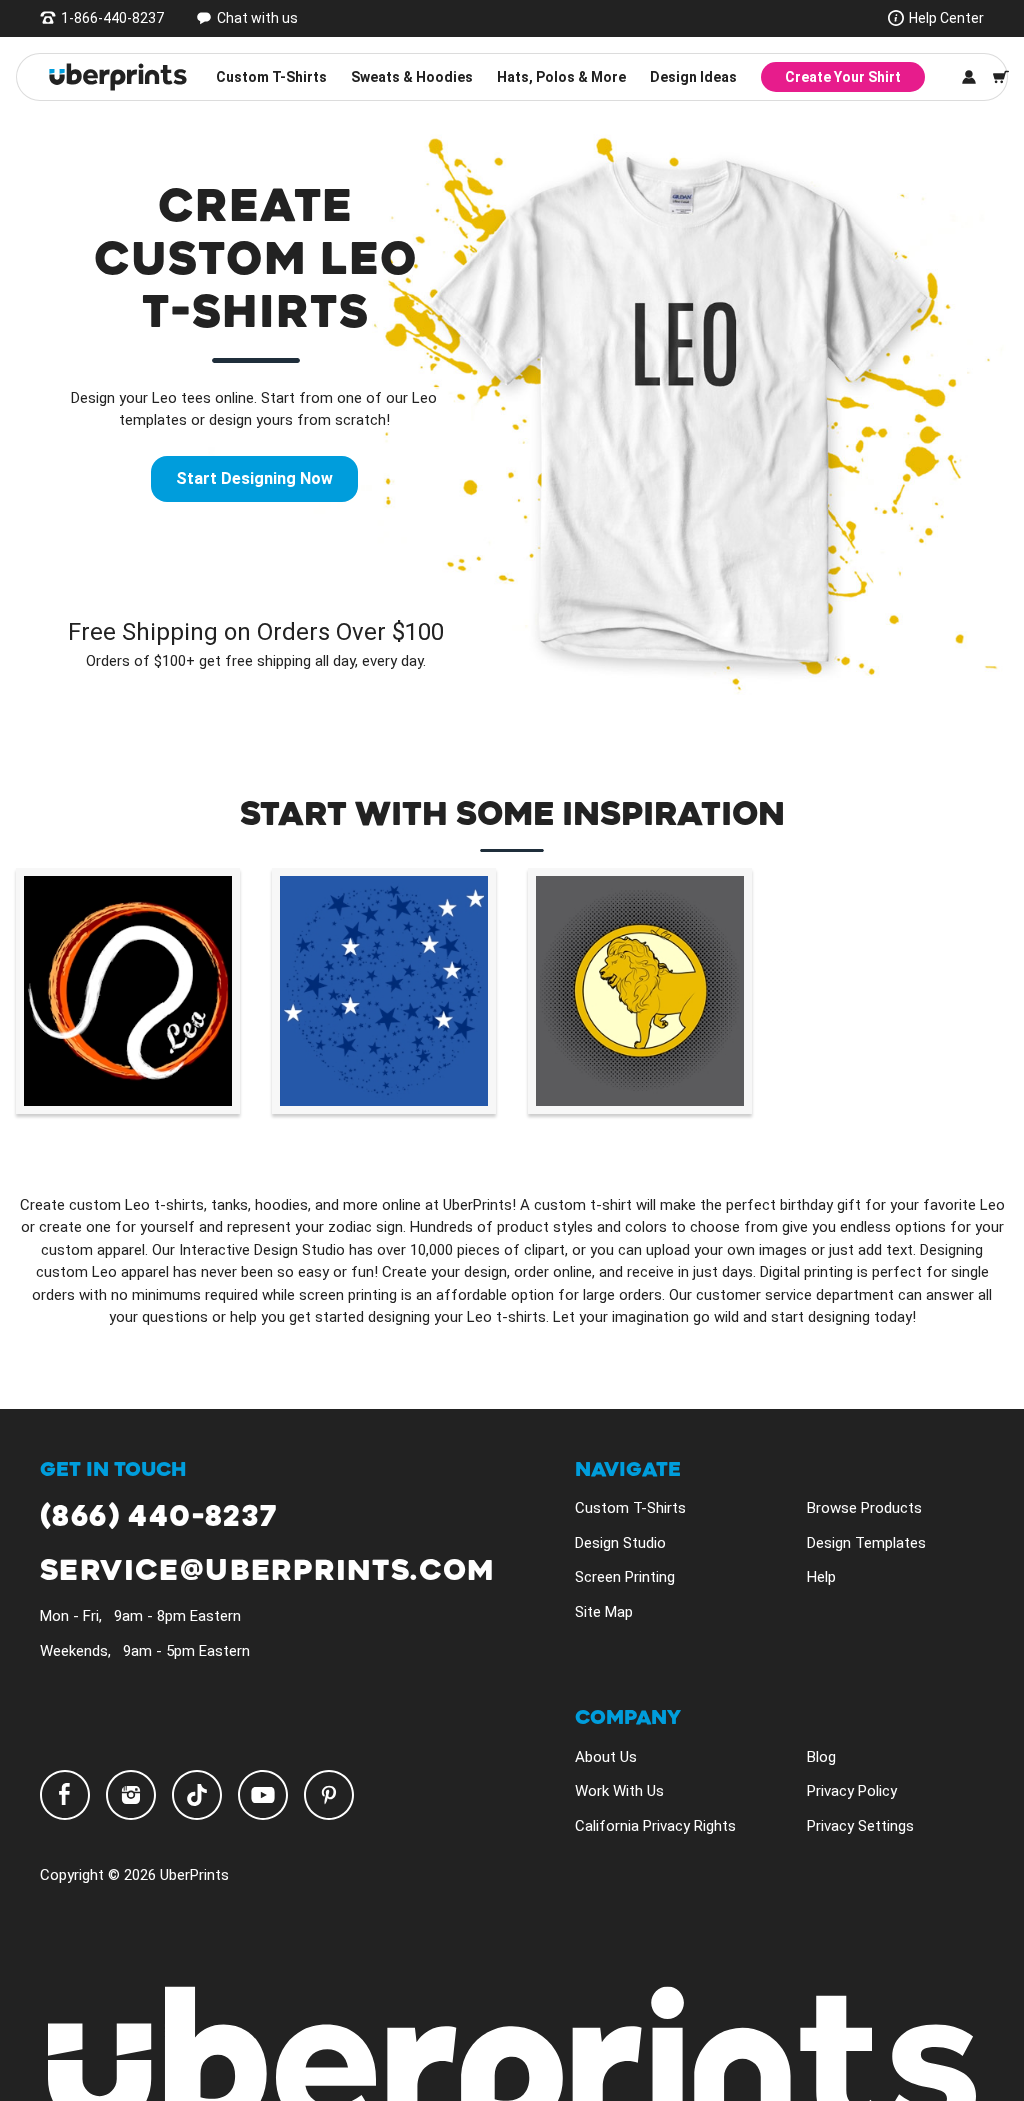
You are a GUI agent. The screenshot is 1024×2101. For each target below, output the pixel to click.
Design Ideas (693, 77)
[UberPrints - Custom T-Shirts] (118, 77)
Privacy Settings (860, 1826)
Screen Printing (625, 1577)
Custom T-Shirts (271, 77)
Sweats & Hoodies (412, 77)
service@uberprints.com (267, 1571)
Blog (821, 1757)
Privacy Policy (852, 1791)
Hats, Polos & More (561, 77)
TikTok (197, 1795)
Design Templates (866, 1543)
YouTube (263, 1795)
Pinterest (329, 1795)
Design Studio (620, 1543)
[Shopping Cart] (1001, 77)
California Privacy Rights (655, 1826)
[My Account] (969, 77)
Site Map (604, 1612)
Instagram (131, 1795)
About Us (606, 1757)
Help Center (946, 18)
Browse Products (864, 1508)
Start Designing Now (254, 478)
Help (821, 1577)
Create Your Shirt (843, 77)
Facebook (65, 1795)
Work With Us (619, 1791)
